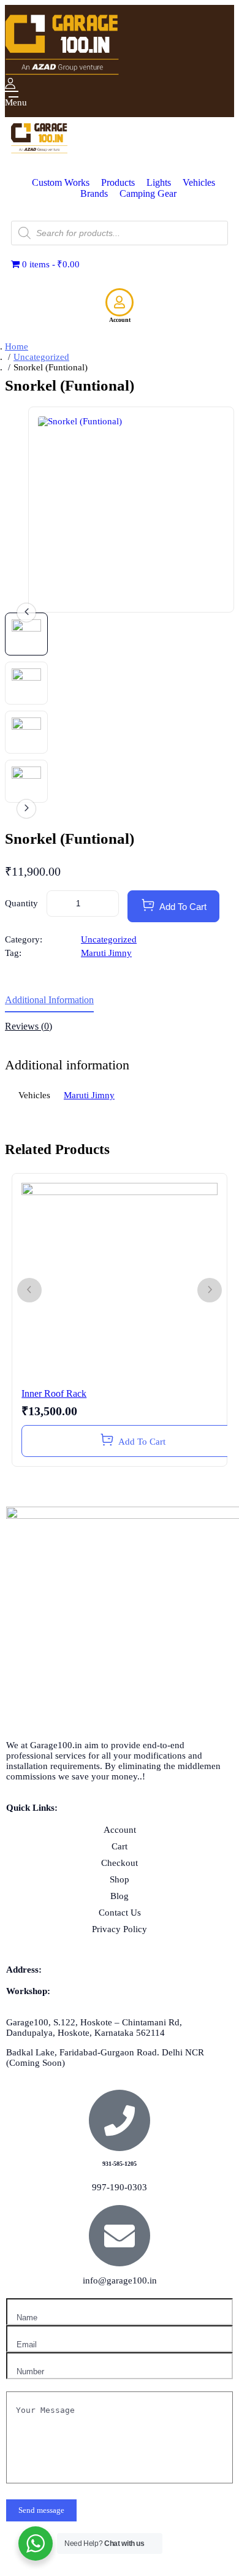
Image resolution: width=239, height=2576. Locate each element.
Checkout (120, 1863)
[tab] (120, 1004)
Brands (94, 193)
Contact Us (120, 1913)
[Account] (120, 302)
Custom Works (61, 182)
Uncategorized (41, 357)
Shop (120, 1879)
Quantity (21, 903)
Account (120, 320)
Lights (159, 182)
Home (17, 346)
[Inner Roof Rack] (120, 1281)
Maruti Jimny (106, 953)
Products (118, 182)
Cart (120, 1846)
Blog (120, 1896)
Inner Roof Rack (54, 1393)
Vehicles (199, 182)
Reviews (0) (28, 1026)
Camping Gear (148, 193)
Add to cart (183, 907)
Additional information (49, 1000)
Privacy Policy (120, 1929)
